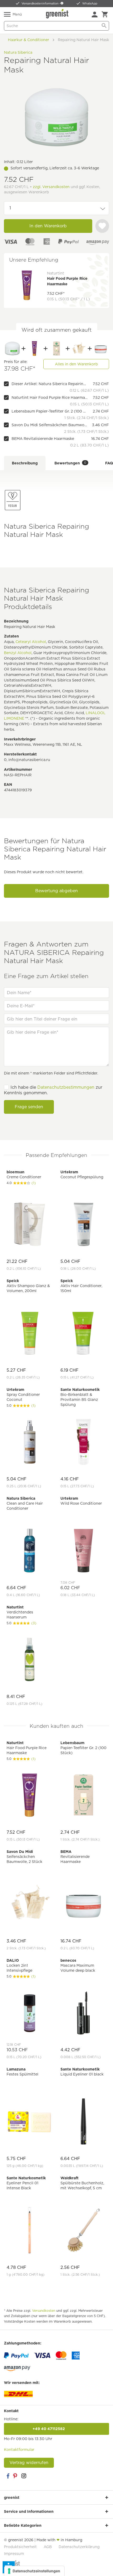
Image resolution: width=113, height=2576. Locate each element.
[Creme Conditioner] (30, 1225)
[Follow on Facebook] (8, 2476)
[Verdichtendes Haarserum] (30, 1660)
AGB (48, 2547)
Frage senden (29, 1107)
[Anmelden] (95, 14)
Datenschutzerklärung (79, 2547)
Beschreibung (25, 463)
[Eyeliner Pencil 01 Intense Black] (30, 2231)
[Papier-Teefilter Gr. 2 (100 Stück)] (56, 349)
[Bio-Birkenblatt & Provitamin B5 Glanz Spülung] (83, 1442)
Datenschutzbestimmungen (66, 1087)
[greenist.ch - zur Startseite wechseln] (58, 14)
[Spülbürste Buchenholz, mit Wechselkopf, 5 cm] (83, 2231)
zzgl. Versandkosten (51, 187)
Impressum (14, 2554)
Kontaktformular (19, 2450)
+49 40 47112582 (56, 2429)
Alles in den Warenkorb (76, 364)
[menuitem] (95, 14)
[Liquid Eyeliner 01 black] (83, 2122)
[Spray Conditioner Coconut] (30, 1442)
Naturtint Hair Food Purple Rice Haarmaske (50, 398)
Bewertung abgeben (56, 891)
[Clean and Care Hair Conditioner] (30, 1551)
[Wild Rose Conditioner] (83, 1551)
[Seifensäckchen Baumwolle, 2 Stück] (79, 349)
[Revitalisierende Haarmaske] (101, 349)
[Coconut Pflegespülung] (83, 1225)
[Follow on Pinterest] (16, 2476)
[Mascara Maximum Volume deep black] (83, 2013)
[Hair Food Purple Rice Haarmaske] (34, 349)
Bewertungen (70, 463)
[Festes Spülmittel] (30, 2122)
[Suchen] (104, 26)
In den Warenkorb (48, 226)
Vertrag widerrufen (29, 2463)
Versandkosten (44, 2311)
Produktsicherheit (20, 2547)
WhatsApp (90, 3)
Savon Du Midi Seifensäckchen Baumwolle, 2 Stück (50, 425)
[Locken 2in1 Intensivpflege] (30, 2013)
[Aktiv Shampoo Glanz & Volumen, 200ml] (30, 1334)
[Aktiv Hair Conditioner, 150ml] (83, 1334)
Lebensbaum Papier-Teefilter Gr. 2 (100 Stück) (50, 411)
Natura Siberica (18, 52)
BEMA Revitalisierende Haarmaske (43, 439)
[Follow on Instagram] (24, 2476)
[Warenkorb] (105, 14)
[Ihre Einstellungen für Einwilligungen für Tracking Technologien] (34, 2571)
